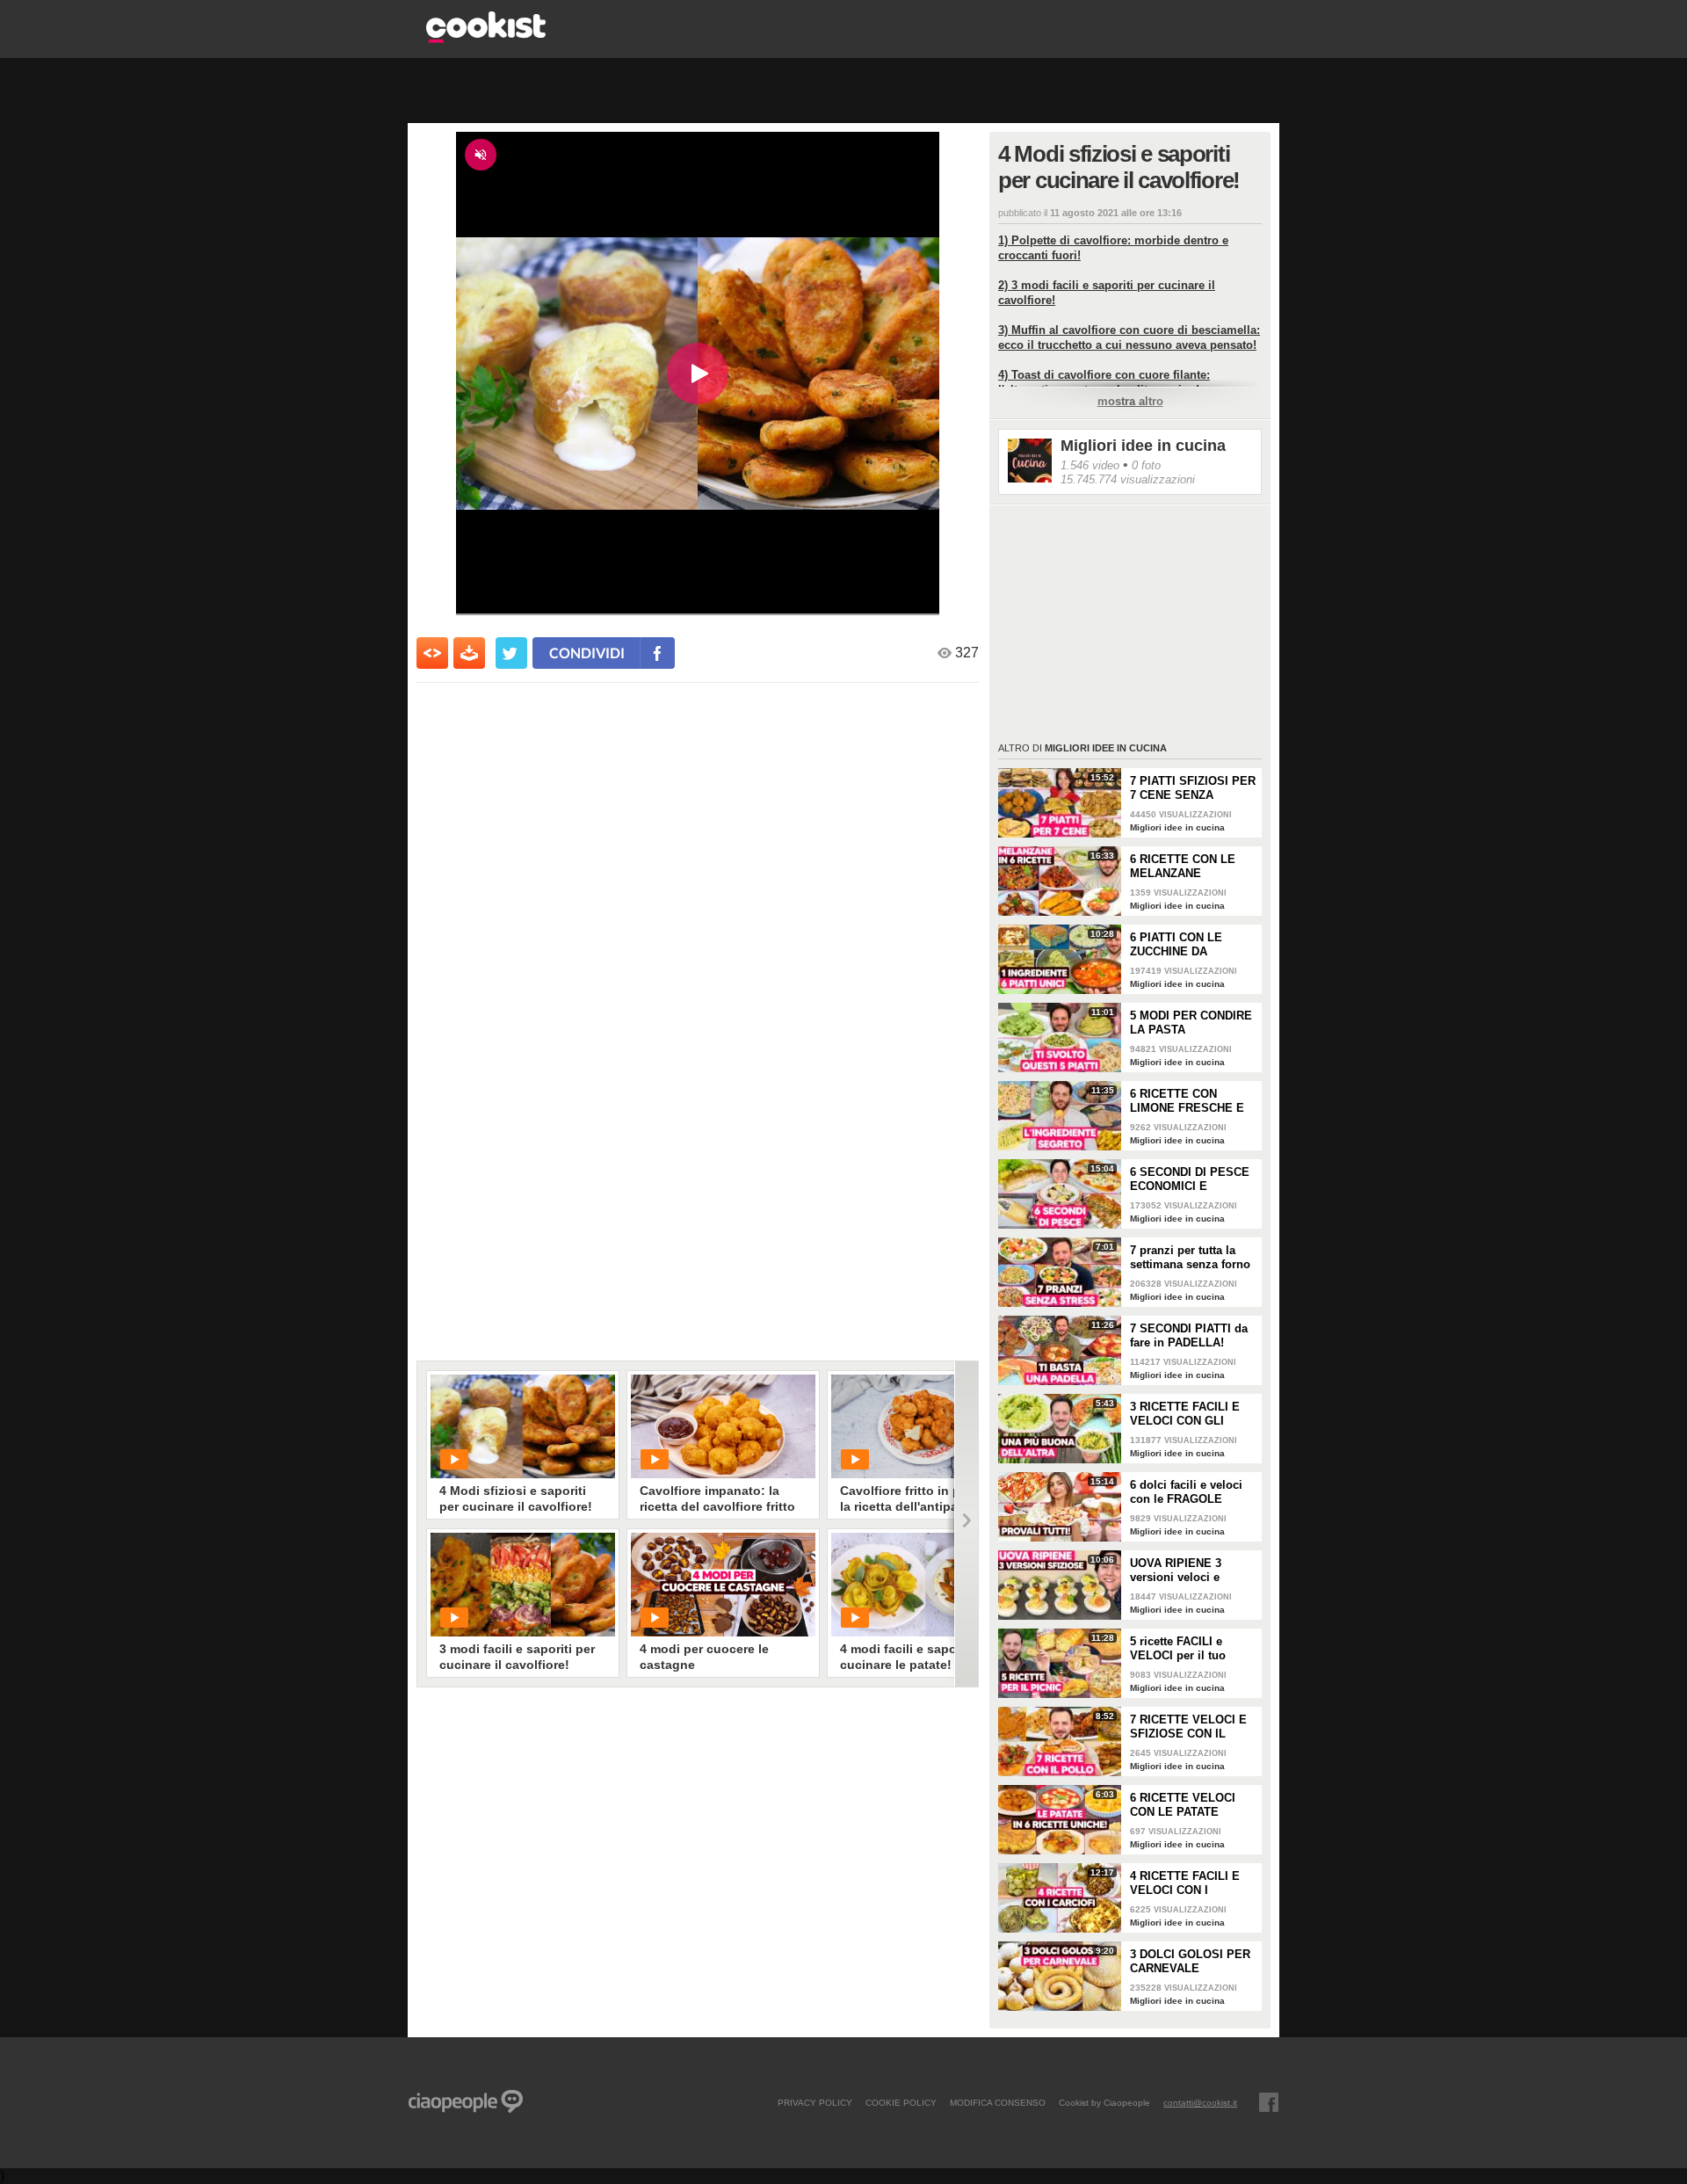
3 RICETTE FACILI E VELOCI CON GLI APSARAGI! (1185, 1414)
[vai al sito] (486, 38)
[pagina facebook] (1269, 2102)
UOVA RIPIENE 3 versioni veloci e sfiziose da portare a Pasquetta (1185, 1571)
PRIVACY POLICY (815, 2102)
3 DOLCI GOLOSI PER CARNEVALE (1190, 1961)
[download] (469, 653)
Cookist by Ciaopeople (1104, 2102)
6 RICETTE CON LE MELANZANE (1183, 866)
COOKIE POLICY (901, 2102)
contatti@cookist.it (1200, 2102)
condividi (587, 653)
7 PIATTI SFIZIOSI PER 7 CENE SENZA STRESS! (1193, 788)
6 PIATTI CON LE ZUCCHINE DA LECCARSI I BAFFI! (1183, 945)
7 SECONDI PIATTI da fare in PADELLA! (1189, 1335)
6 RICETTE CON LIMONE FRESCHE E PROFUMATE (1187, 1101)
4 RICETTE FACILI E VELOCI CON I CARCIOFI (1185, 1883)
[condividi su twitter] (511, 653)
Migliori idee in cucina (1143, 446)
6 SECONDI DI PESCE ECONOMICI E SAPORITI (1190, 1179)
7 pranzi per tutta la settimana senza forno (1190, 1257)
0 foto (1146, 465)
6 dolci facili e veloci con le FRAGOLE (1186, 1492)
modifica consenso (998, 2102)
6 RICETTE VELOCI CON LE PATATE (1183, 1805)
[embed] (432, 653)
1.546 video (1090, 465)
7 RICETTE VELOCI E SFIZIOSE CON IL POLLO (1188, 1727)
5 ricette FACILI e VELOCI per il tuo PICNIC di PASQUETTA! (1178, 1649)
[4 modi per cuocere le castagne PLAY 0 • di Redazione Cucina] (723, 1585)
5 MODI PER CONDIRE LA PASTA (1191, 1023)
